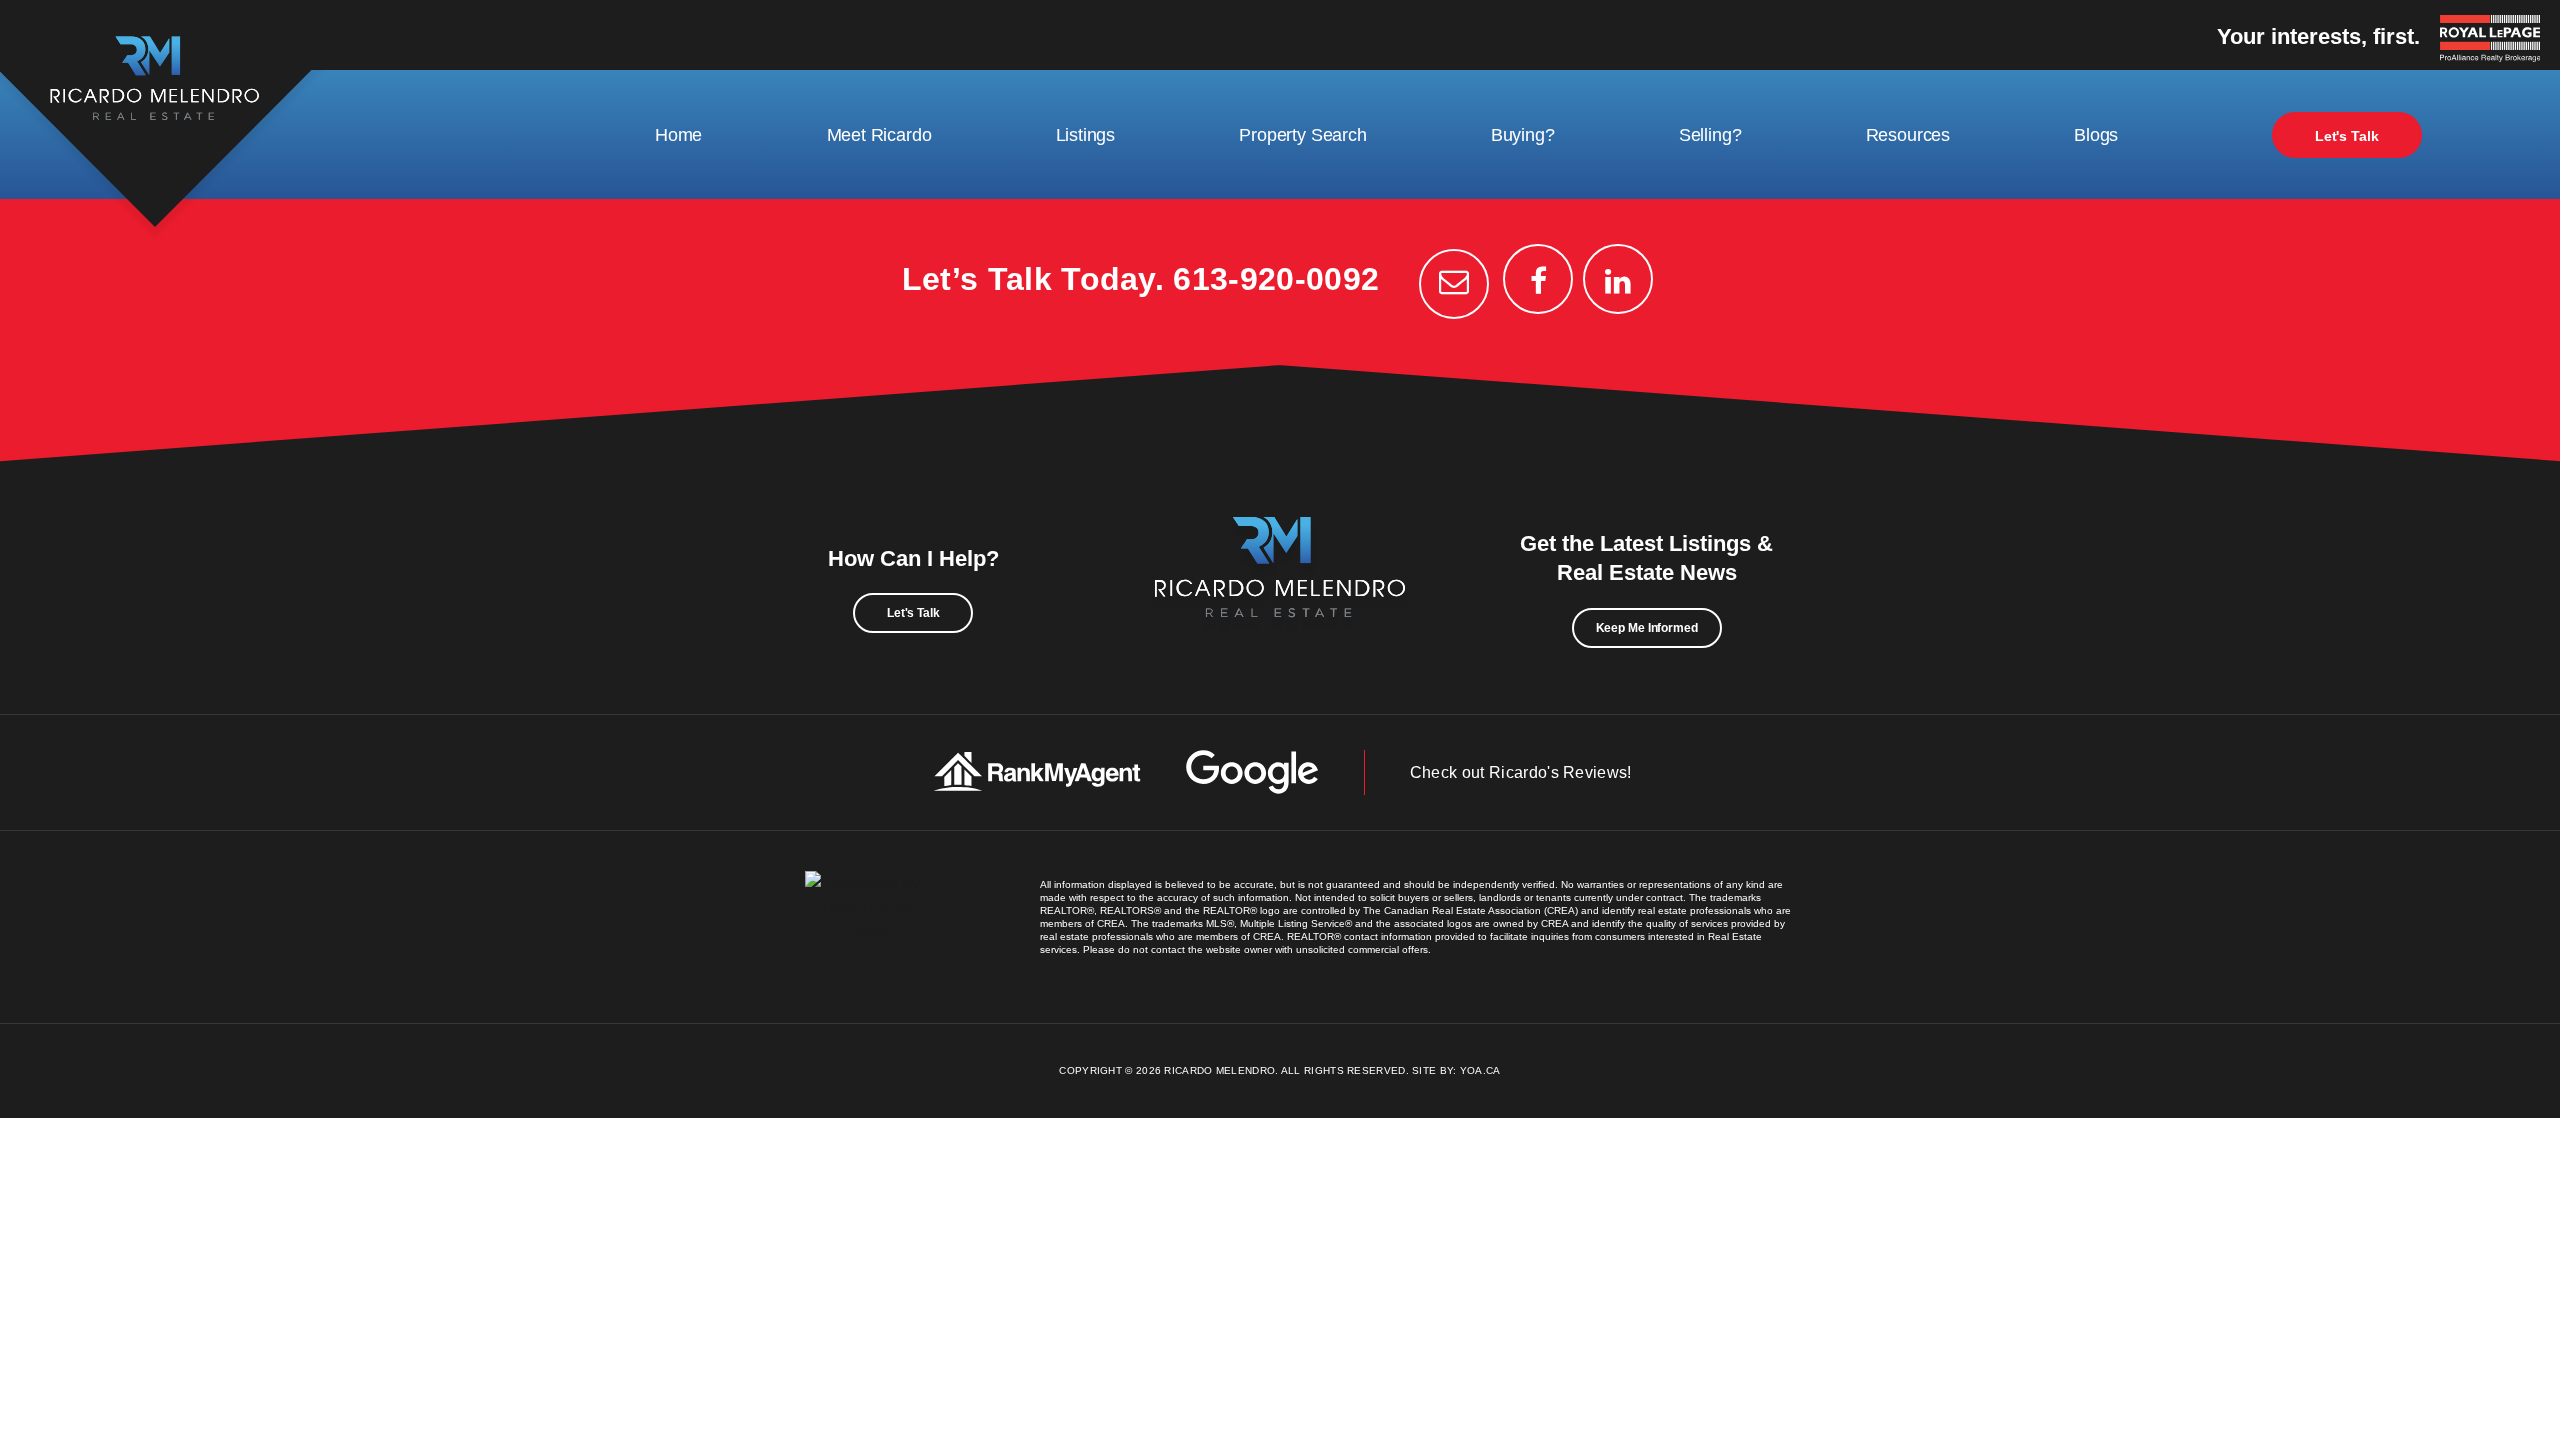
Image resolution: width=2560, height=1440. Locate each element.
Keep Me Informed (1647, 628)
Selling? (1710, 135)
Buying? (1523, 135)
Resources (1908, 135)
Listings (1086, 135)
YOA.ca (1480, 1070)
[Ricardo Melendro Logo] (1280, 589)
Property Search (1302, 135)
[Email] (1454, 284)
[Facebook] (1538, 279)
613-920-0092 (1276, 279)
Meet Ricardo (879, 135)
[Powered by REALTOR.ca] (867, 927)
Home (678, 135)
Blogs (2096, 135)
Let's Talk (2347, 136)
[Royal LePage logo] (2495, 40)
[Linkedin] (1618, 279)
